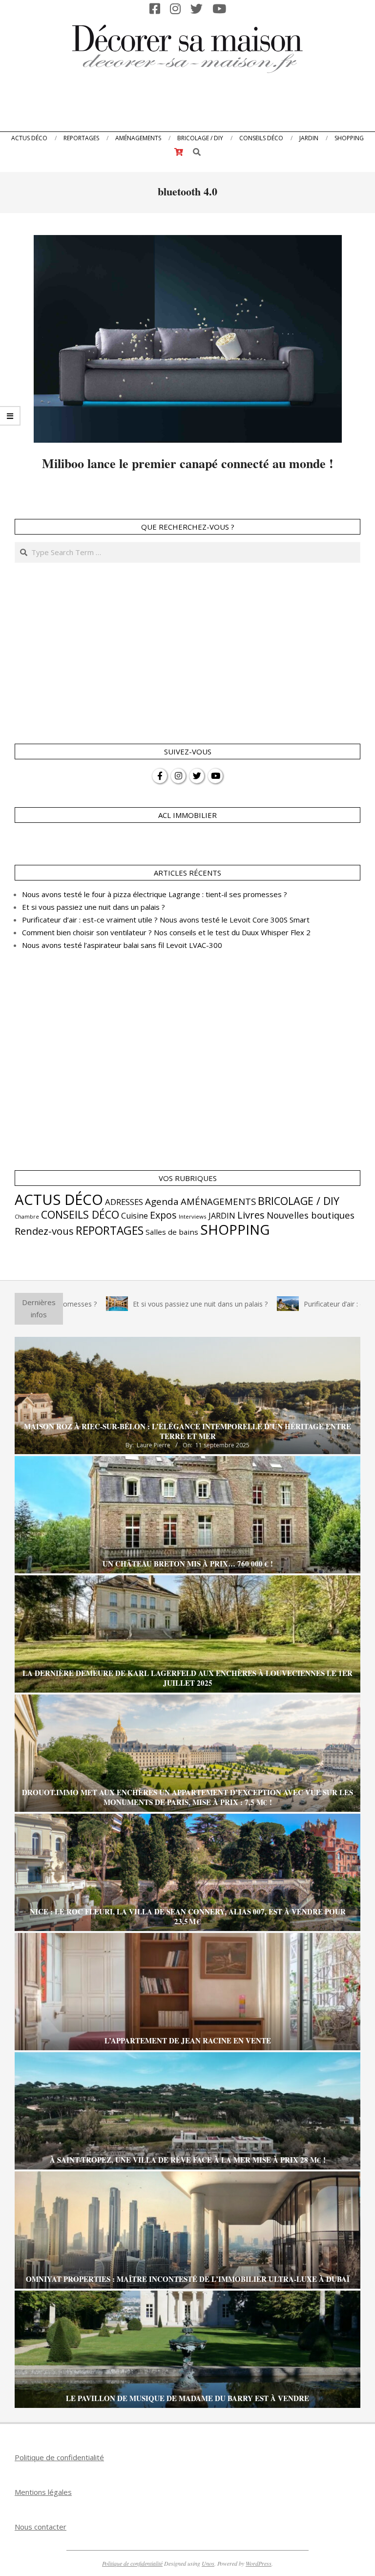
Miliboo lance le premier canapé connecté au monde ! (188, 463)
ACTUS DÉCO (59, 1200)
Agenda (162, 1202)
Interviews (193, 1216)
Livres (251, 1215)
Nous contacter (41, 2527)
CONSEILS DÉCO (80, 1214)
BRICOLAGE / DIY (299, 1201)
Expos (163, 1215)
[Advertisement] (187, 105)
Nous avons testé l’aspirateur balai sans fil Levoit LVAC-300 (122, 945)
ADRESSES (124, 1202)
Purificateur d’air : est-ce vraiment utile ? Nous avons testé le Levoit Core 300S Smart (166, 920)
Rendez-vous (44, 1231)
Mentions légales (43, 2492)
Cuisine (135, 1216)
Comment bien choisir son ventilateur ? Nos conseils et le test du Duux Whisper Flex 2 (166, 932)
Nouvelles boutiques (311, 1215)
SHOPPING (235, 1229)
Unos (208, 2563)
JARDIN (222, 1216)
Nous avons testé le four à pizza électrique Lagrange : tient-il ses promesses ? (155, 894)
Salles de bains (172, 1232)
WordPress (259, 2563)
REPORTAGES (110, 1231)
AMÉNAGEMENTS (218, 1201)
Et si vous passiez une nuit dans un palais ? (94, 907)
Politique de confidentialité (59, 2457)
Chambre (27, 1217)
